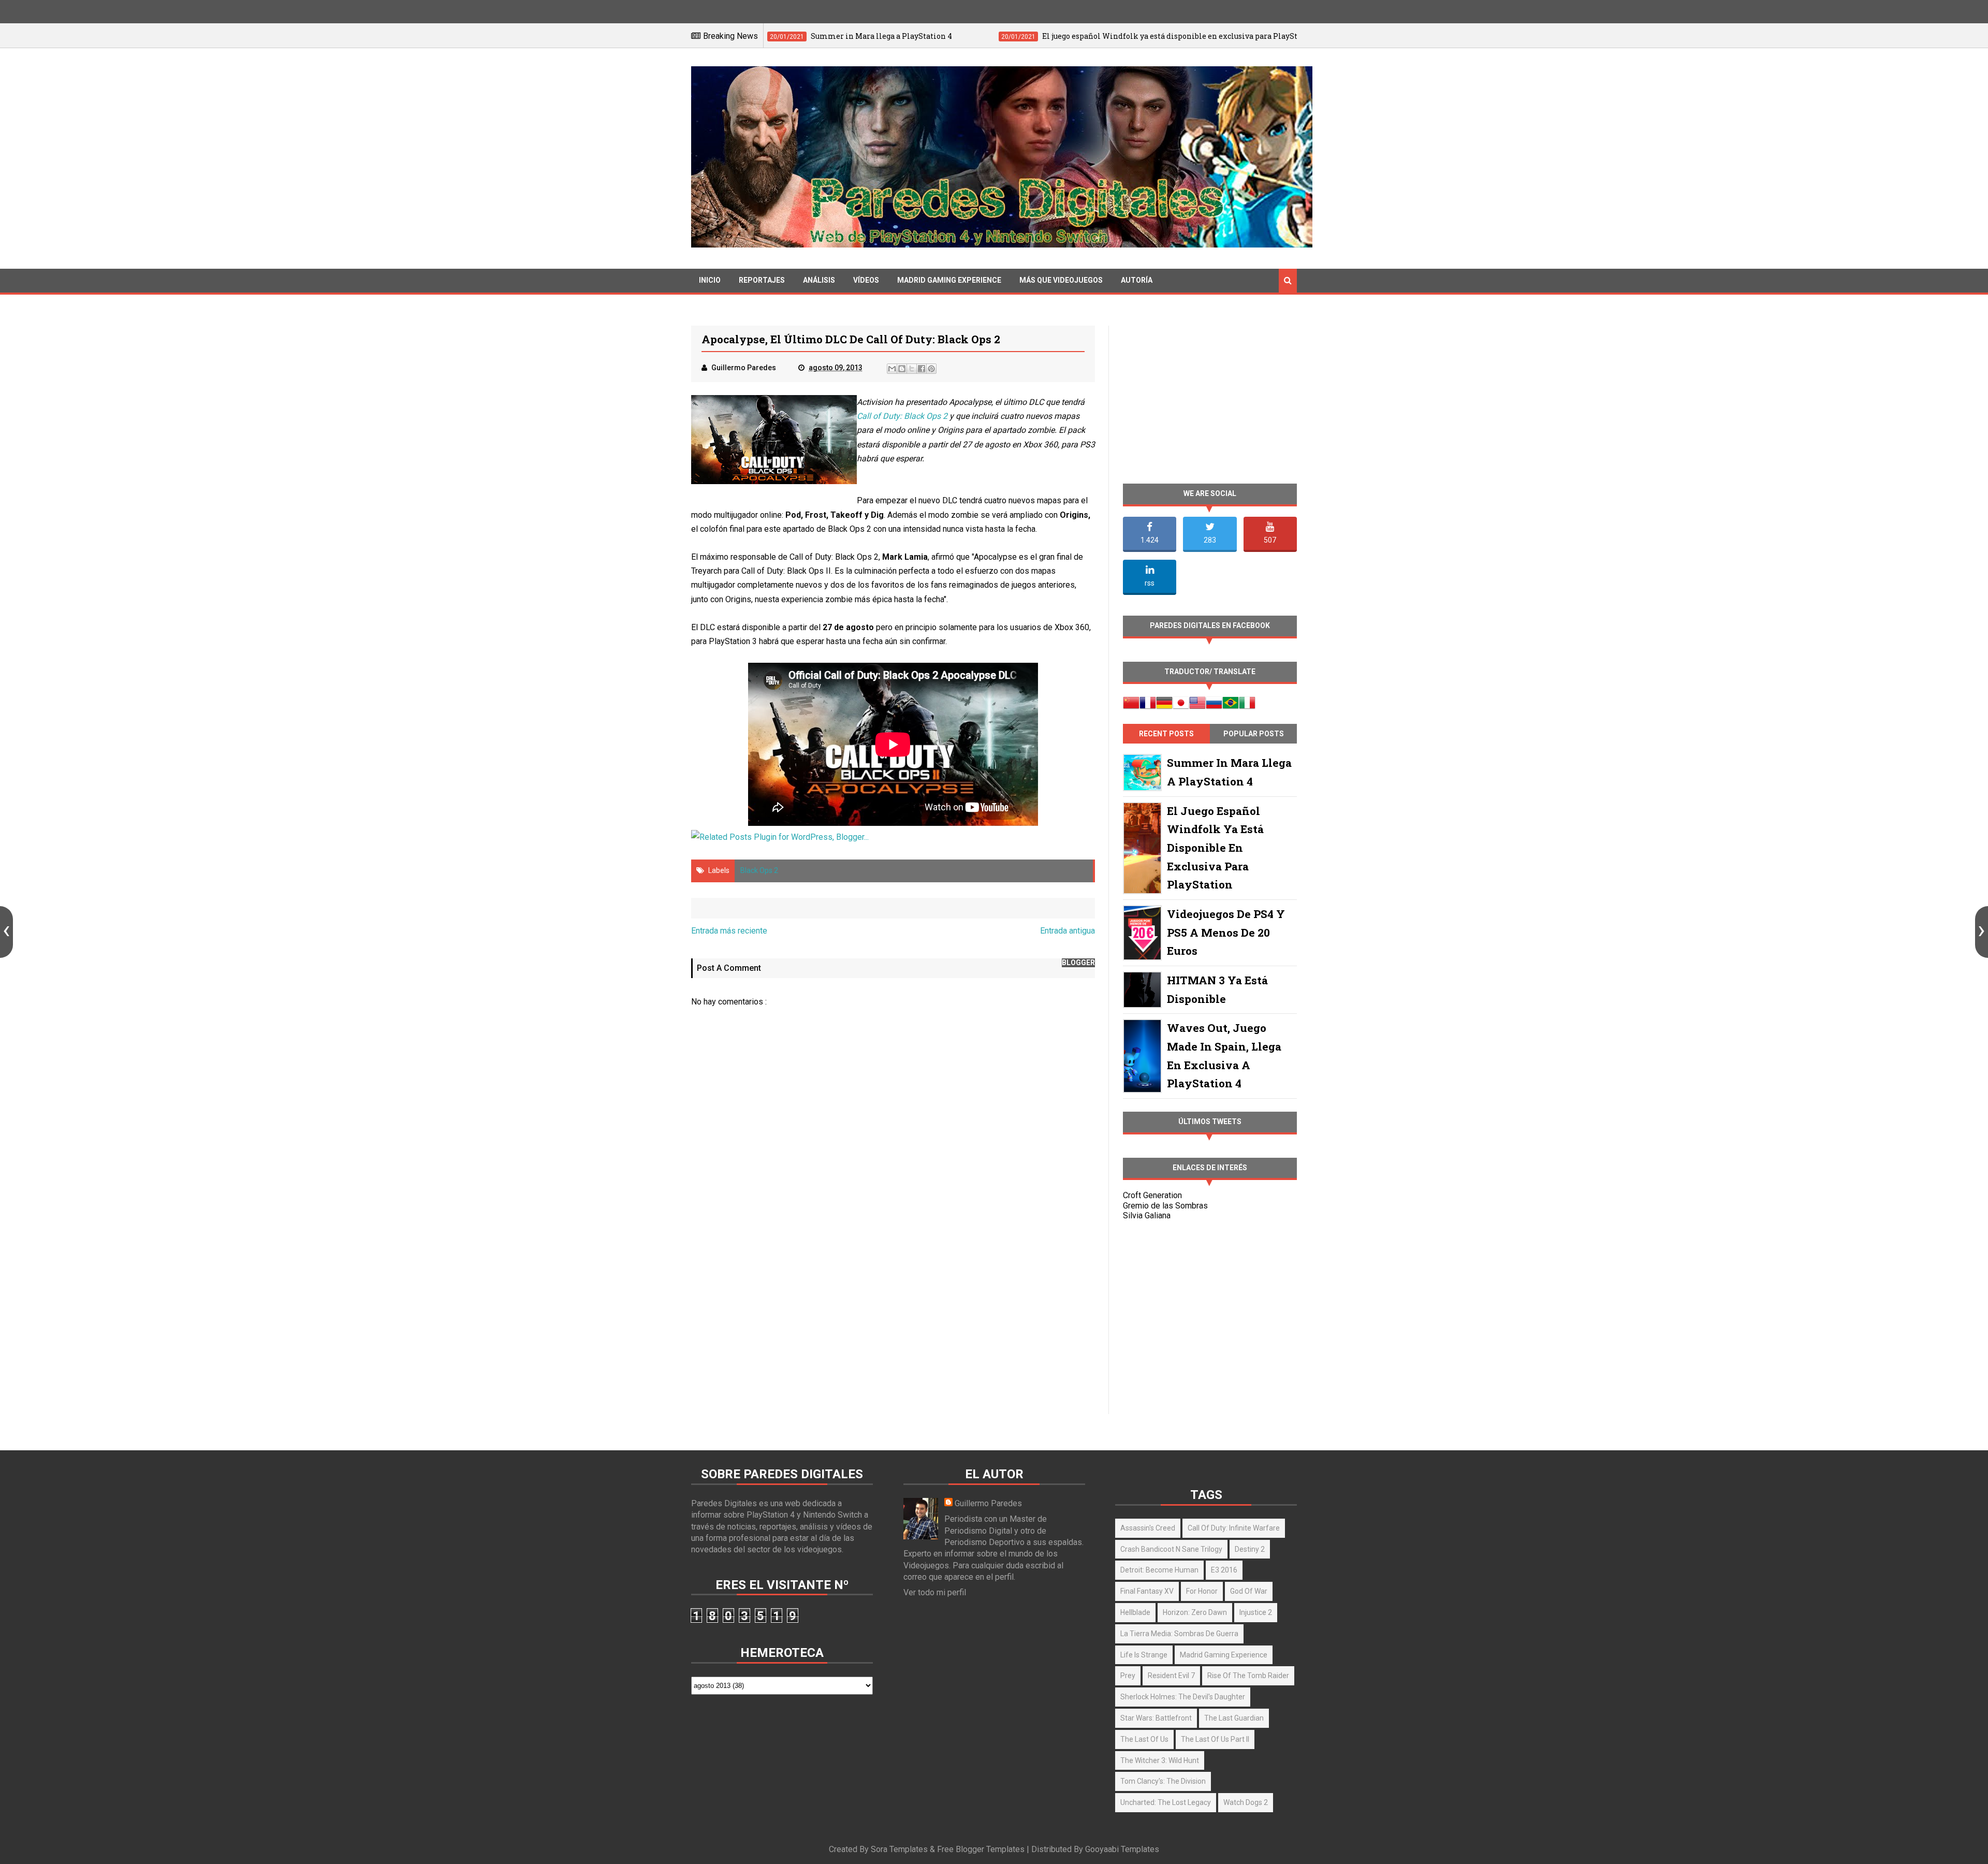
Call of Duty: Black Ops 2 (902, 416)
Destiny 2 (1250, 1549)
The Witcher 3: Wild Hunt (1160, 1760)
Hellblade (1135, 1612)
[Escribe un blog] (902, 369)
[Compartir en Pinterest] (931, 369)
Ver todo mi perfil (935, 1592)
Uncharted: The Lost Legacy (1166, 1802)
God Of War (1249, 1591)
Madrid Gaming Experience (949, 280)
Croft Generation (1152, 1195)
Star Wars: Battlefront (1156, 1718)
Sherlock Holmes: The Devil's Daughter (1183, 1697)
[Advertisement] (893, 1325)
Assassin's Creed (1148, 1528)
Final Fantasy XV (1147, 1591)
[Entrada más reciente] (6, 932)
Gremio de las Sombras (1165, 1206)
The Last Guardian (1234, 1718)
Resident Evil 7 (1171, 1676)
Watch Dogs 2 (1246, 1802)
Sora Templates (899, 1849)
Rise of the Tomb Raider (1248, 1676)
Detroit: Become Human (1159, 1570)
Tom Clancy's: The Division (1163, 1781)
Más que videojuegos (1061, 280)
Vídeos (866, 280)
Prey (1128, 1676)
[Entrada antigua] (1982, 932)
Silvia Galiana (1147, 1215)
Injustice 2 (1256, 1612)
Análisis (819, 280)
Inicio (710, 280)
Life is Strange (1144, 1655)
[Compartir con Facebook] (922, 369)
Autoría (1137, 280)
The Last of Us (1144, 1739)
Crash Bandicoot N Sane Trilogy (1171, 1549)
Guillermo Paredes (988, 1503)
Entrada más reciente (729, 931)
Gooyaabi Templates (1122, 1849)
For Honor (1202, 1591)
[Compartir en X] (912, 369)
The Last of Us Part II (1215, 1739)
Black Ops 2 (759, 870)
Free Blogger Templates (981, 1849)
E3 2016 (1224, 1570)
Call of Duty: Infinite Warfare (1234, 1528)
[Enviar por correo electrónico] (892, 369)
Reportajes (762, 280)
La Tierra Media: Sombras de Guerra (1179, 1634)
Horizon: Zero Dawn (1195, 1612)
